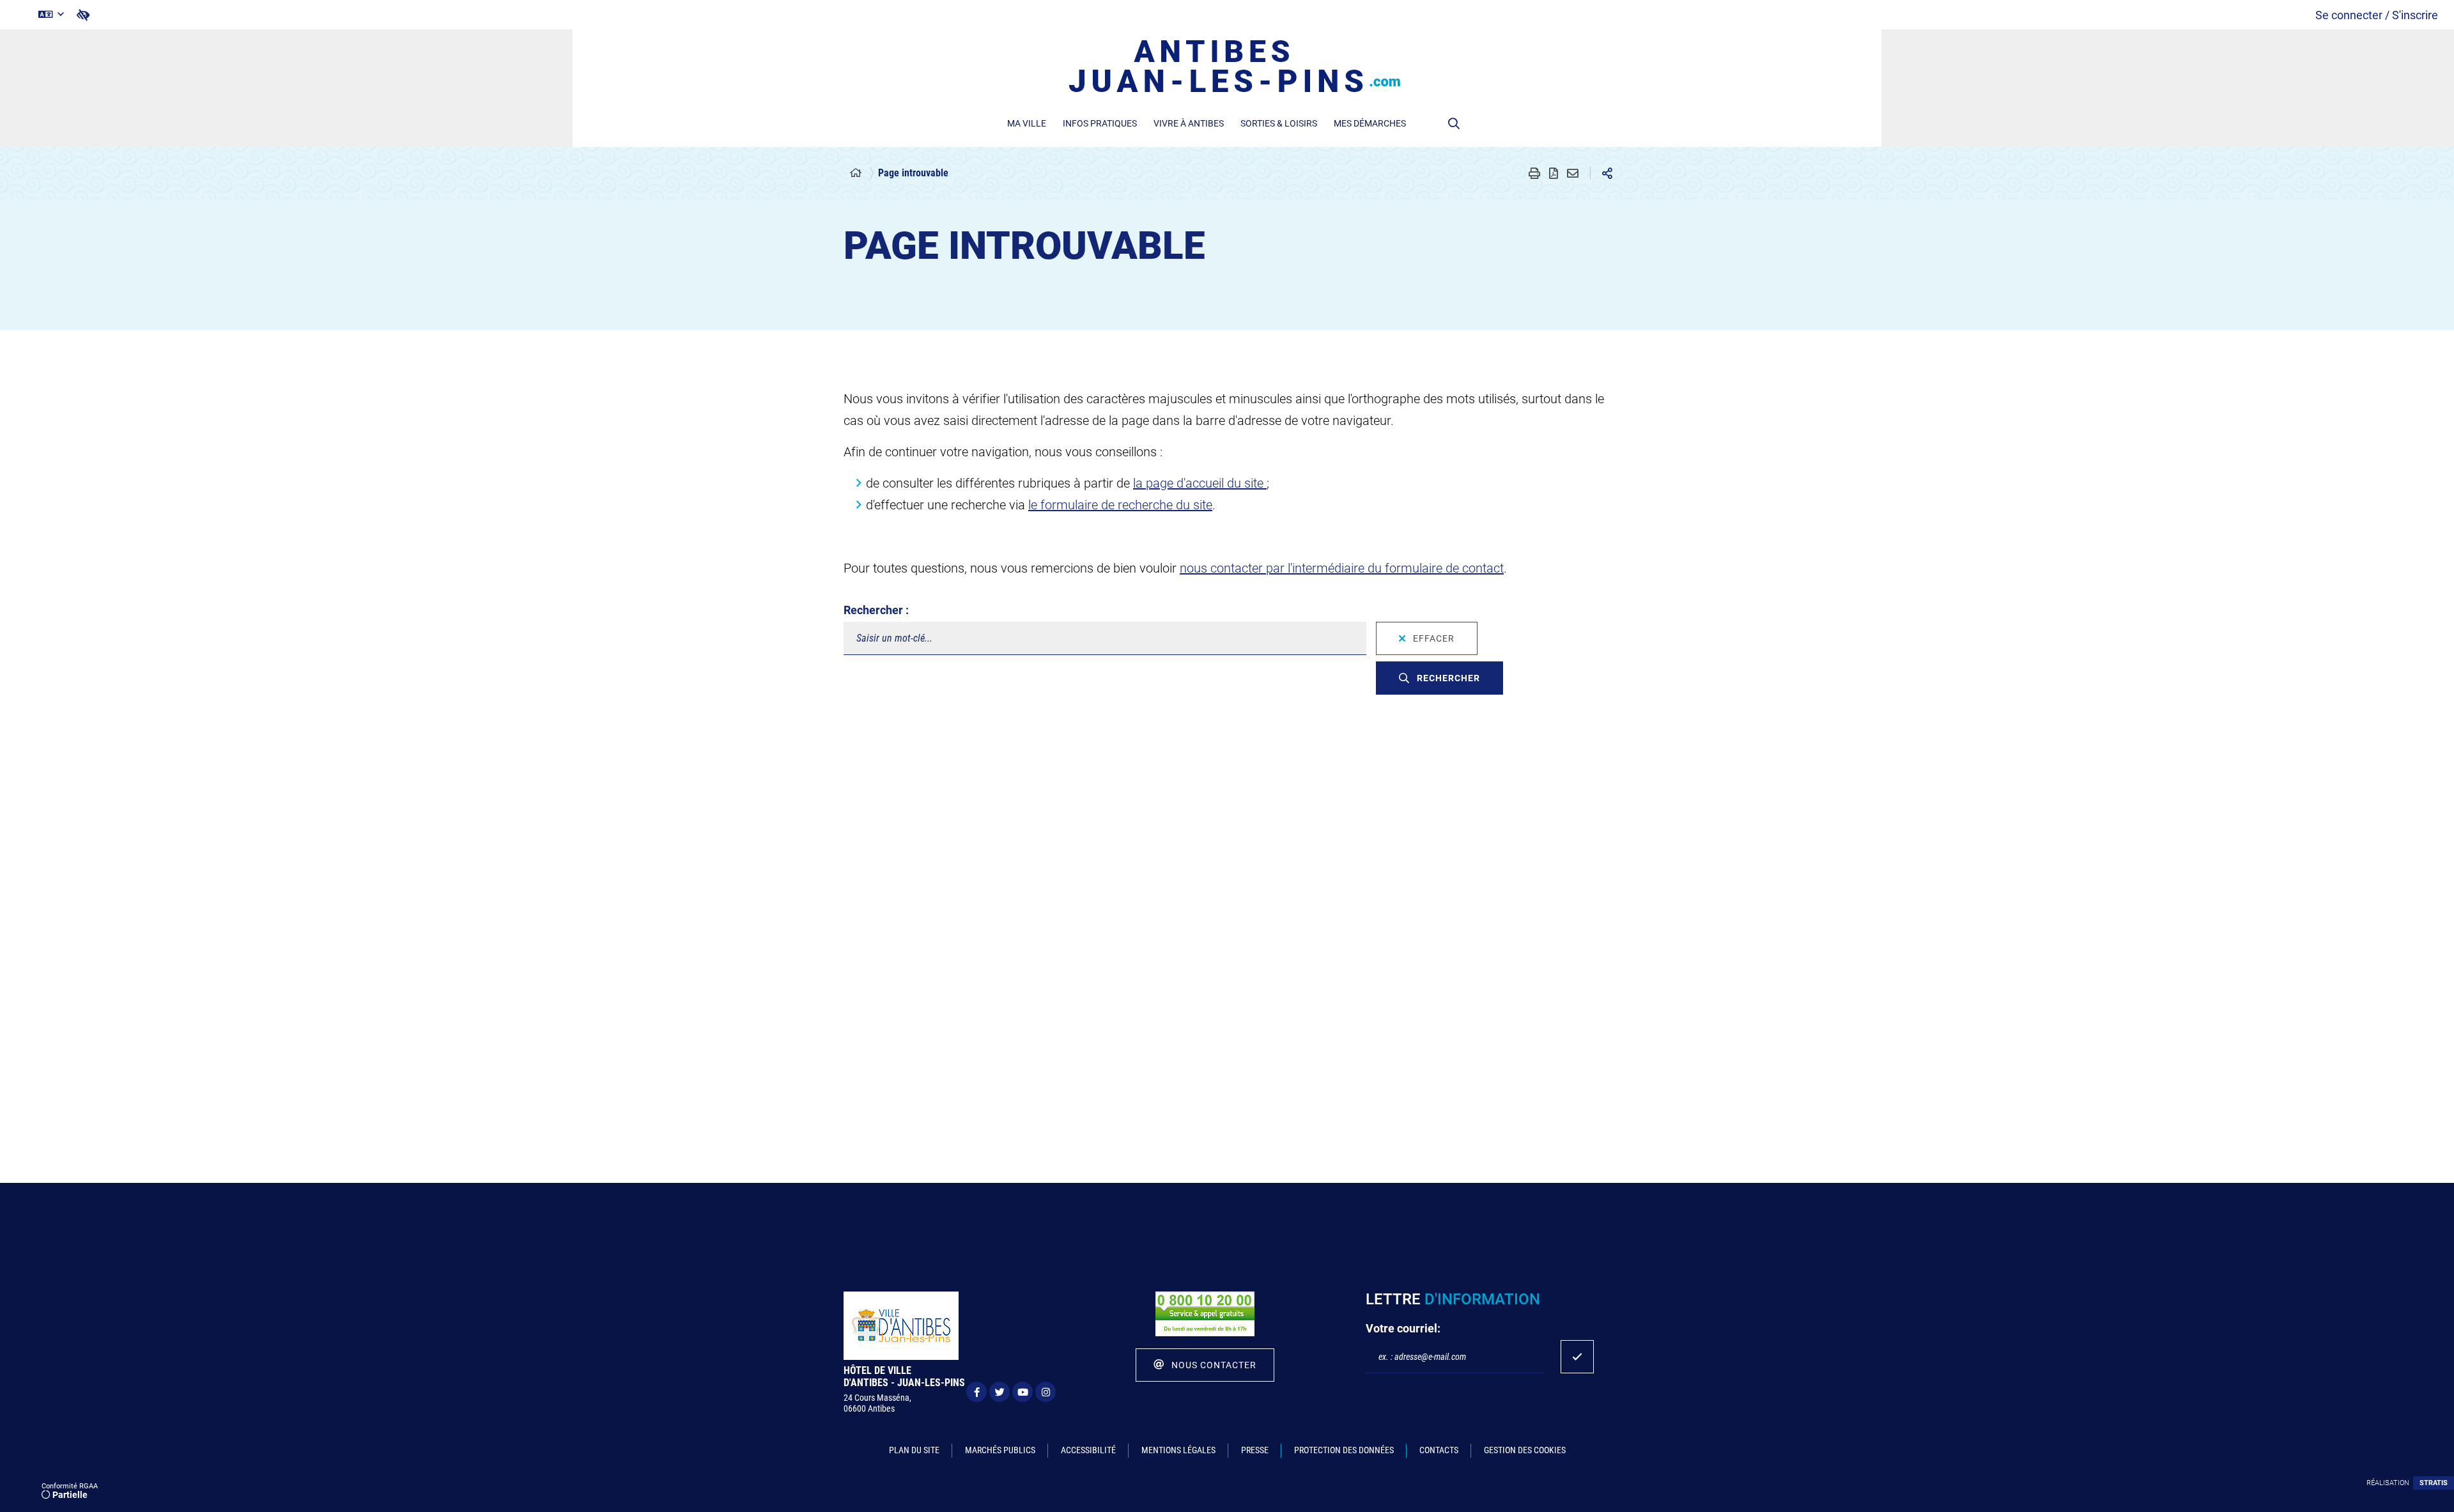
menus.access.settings (83, 15)
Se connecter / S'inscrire (2377, 15)
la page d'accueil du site (1200, 483)
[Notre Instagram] (1046, 1392)
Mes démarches (1370, 123)
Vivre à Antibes (1189, 123)
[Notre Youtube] (1022, 1392)
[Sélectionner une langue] (51, 15)
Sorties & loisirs (1279, 123)
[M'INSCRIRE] (1577, 1357)
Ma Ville (1027, 123)
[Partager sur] (1607, 173)
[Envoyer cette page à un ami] (1573, 173)
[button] (1454, 123)
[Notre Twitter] (999, 1392)
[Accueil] (856, 173)
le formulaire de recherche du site (1120, 505)
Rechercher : (876, 610)
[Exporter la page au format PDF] (1554, 173)
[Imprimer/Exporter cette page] (1534, 173)
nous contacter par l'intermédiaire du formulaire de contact (1342, 568)
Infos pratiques (1100, 123)
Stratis (2434, 1483)
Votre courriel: (1403, 1328)
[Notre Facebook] (976, 1392)
